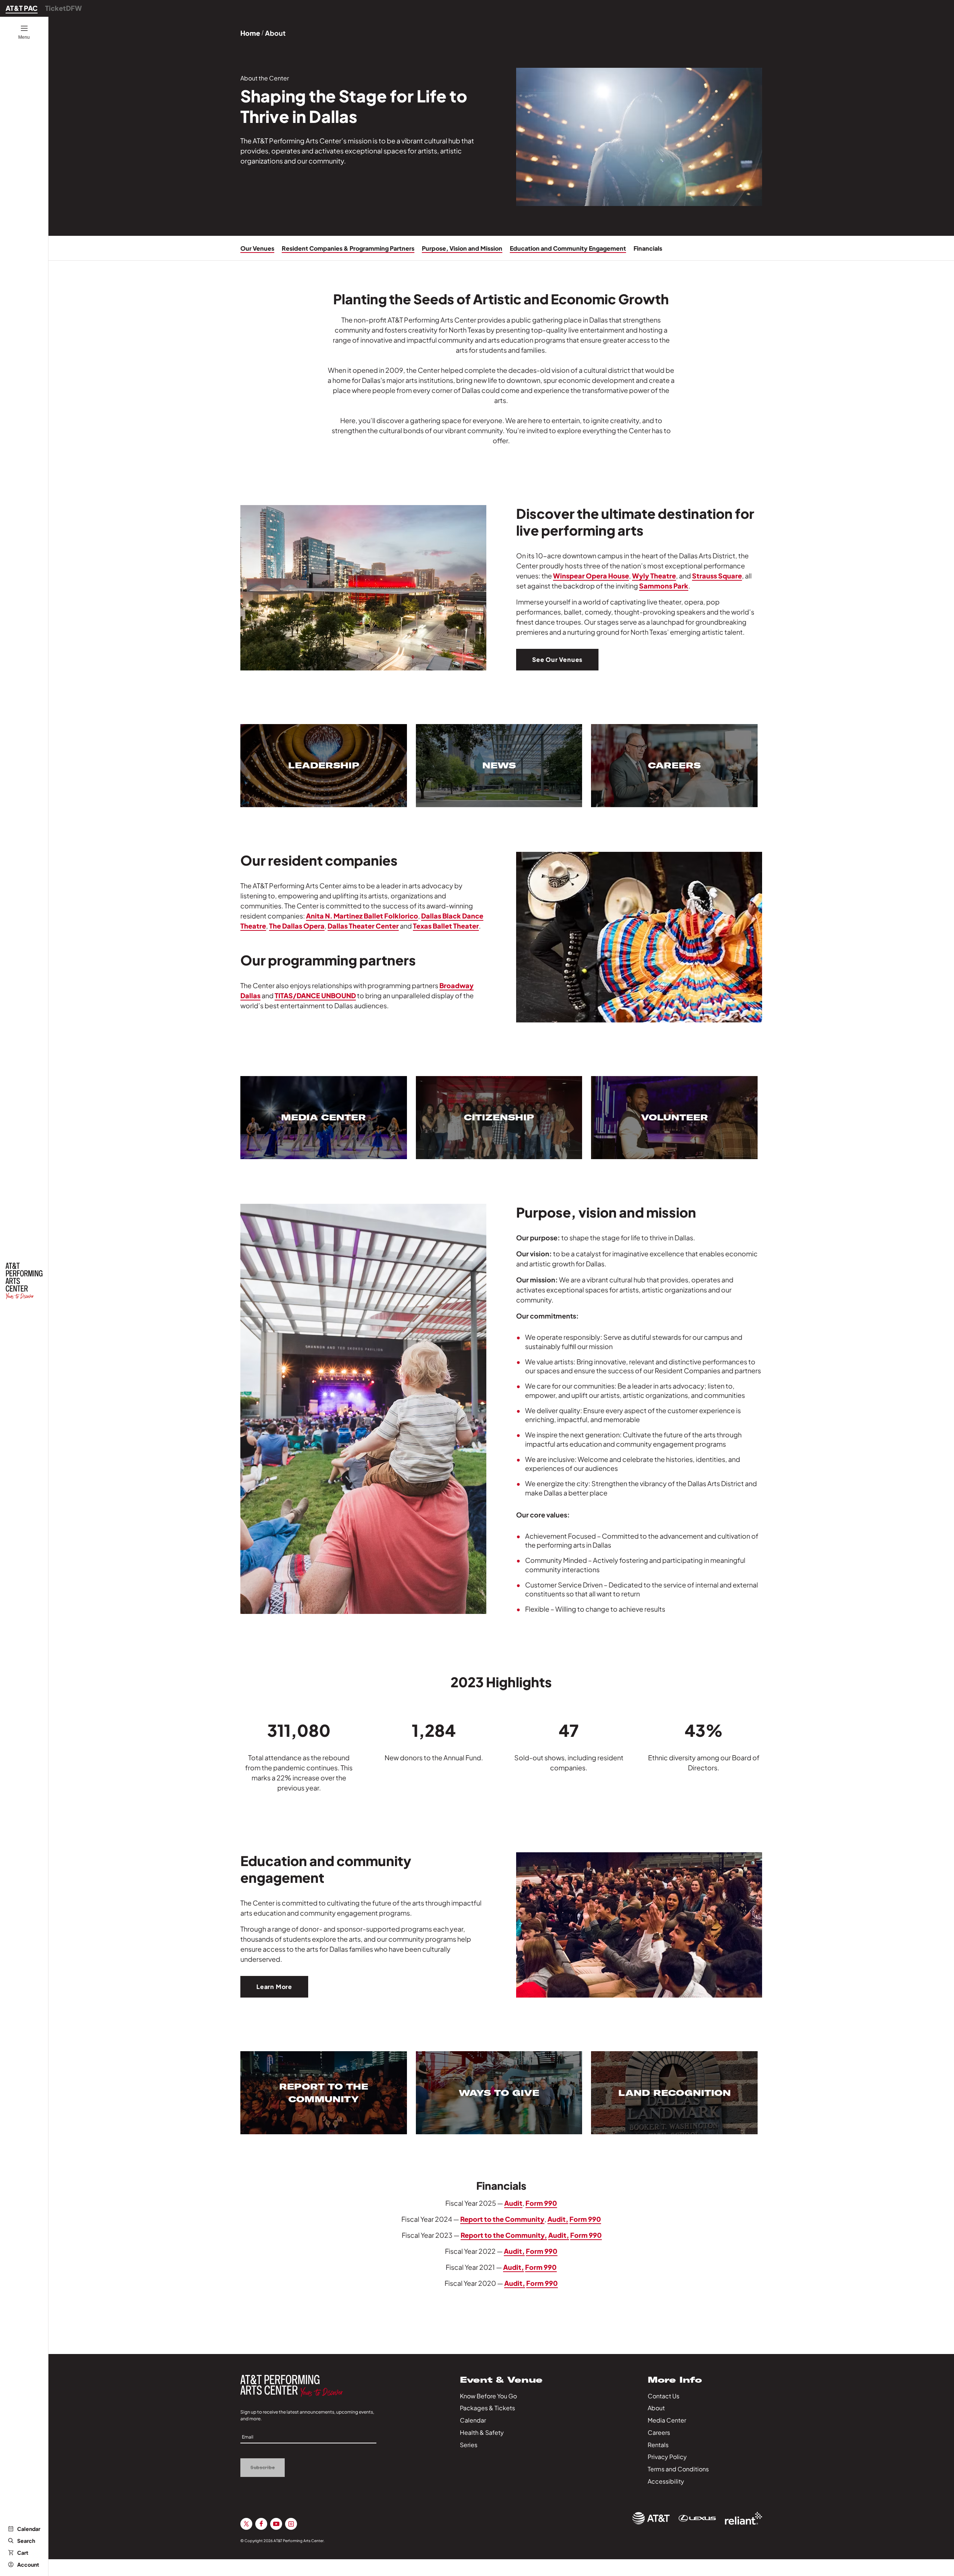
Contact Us (664, 2396)
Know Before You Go (488, 2396)
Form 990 (541, 2203)
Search (26, 2541)
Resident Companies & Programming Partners (348, 248)
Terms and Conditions (678, 2469)
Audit (513, 2203)
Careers (659, 2432)
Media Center (667, 2420)
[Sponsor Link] (651, 2518)
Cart (23, 2553)
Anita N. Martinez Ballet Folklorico (362, 916)
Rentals (658, 2445)
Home (250, 33)
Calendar (29, 2529)
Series (469, 2445)
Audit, (558, 2219)
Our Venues (257, 248)
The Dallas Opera (297, 926)
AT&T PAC (22, 8)
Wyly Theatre (654, 576)
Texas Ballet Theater (446, 926)
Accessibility (666, 2481)
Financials (648, 248)
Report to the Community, (504, 2235)
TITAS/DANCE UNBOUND (315, 995)
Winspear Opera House (591, 576)
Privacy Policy (667, 2457)
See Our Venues (557, 659)
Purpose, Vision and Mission (462, 248)
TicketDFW (64, 8)
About (656, 2408)
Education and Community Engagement (568, 248)
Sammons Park (664, 586)
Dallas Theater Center (363, 926)
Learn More (274, 1987)
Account (28, 2564)
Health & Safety (482, 2432)
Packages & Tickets (487, 2408)
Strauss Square (717, 576)
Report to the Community (502, 2219)
